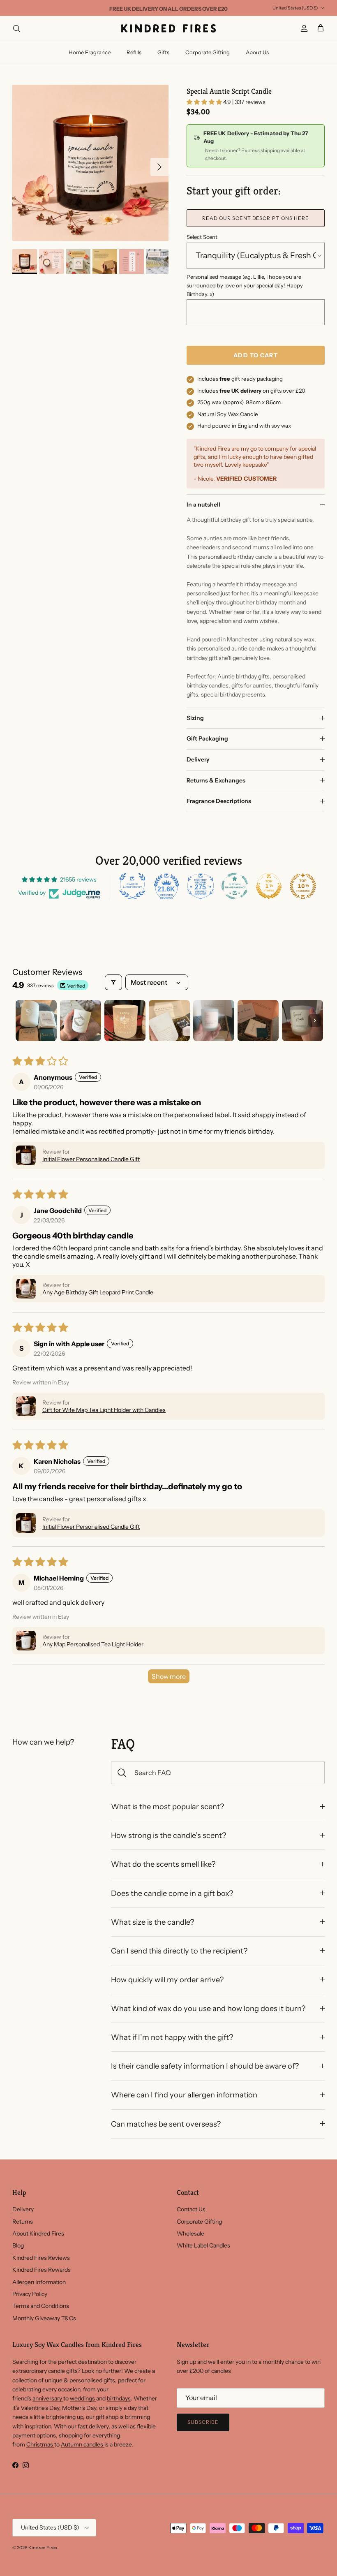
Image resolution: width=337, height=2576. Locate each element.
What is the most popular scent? (167, 1806)
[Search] (16, 28)
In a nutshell (203, 505)
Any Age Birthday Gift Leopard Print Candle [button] (98, 1292)
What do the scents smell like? (163, 1864)
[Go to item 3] (125, 1021)
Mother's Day (79, 2408)
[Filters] (113, 982)
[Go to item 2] (81, 1021)
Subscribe (203, 2422)
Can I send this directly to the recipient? (179, 1951)
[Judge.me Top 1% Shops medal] (269, 886)
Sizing (195, 718)
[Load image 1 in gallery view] (90, 163)
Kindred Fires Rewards (42, 2270)
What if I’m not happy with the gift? (172, 2037)
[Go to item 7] (302, 1021)
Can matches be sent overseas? (166, 2124)
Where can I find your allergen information (184, 2095)
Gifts (163, 52)
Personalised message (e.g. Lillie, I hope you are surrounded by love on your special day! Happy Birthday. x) (245, 285)
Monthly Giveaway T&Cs (44, 2318)
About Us (257, 52)
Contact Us (191, 2209)
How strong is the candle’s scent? (168, 1835)
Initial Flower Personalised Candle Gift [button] (91, 1159)
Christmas (40, 2444)
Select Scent (202, 237)
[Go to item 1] (36, 1021)
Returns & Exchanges (216, 780)
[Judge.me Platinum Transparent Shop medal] (235, 886)
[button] (205, 102)
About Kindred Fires (38, 2233)
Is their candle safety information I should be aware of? (205, 2066)
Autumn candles (83, 2444)
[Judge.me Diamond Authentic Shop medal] (132, 886)
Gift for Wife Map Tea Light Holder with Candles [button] (104, 1410)
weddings (83, 2398)
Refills (134, 52)
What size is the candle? (152, 1922)
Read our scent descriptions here (256, 218)
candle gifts (63, 2371)
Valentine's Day (40, 2408)
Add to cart (255, 355)
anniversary (48, 2398)
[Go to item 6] (258, 1021)
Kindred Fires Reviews (41, 2258)
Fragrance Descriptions (219, 801)
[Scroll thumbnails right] (315, 1021)
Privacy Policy (30, 2294)
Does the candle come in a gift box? (172, 1893)
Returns (23, 2222)
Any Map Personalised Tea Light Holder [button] (93, 1644)
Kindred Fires (43, 2548)
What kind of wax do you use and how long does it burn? (208, 2008)
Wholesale (190, 2233)
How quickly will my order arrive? (167, 1980)
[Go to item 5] (214, 1021)
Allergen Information (39, 2282)
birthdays (119, 2398)
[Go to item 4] (169, 1021)
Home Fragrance (90, 52)
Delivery (198, 759)
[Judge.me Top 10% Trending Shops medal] (303, 886)
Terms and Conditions (41, 2306)
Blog (18, 2245)
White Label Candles (203, 2245)
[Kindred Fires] (168, 28)
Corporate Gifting (208, 52)
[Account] (302, 28)
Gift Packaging (207, 738)
